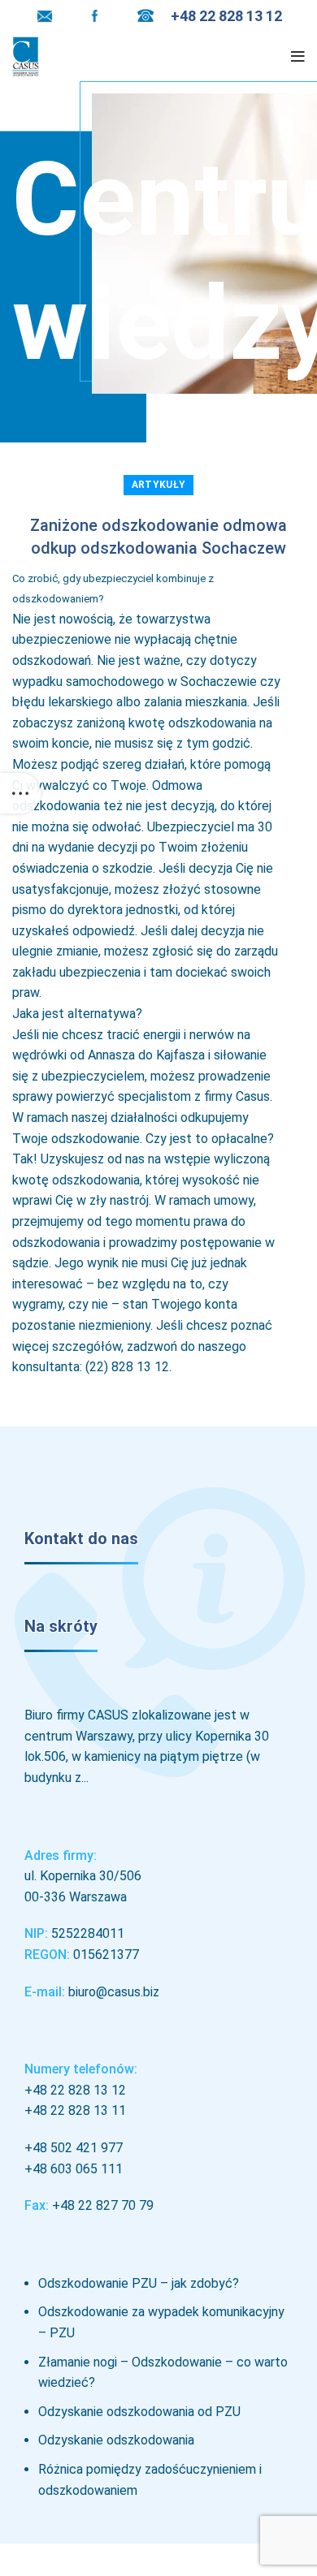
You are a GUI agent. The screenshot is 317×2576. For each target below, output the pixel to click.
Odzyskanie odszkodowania (116, 2440)
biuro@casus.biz (114, 1992)
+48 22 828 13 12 (75, 2090)
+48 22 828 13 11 (75, 2110)
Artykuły (158, 485)
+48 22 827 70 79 (103, 2205)
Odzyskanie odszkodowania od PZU (139, 2412)
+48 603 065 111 (74, 2169)
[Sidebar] (20, 793)
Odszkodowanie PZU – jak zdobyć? (139, 2283)
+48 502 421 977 (74, 2148)
